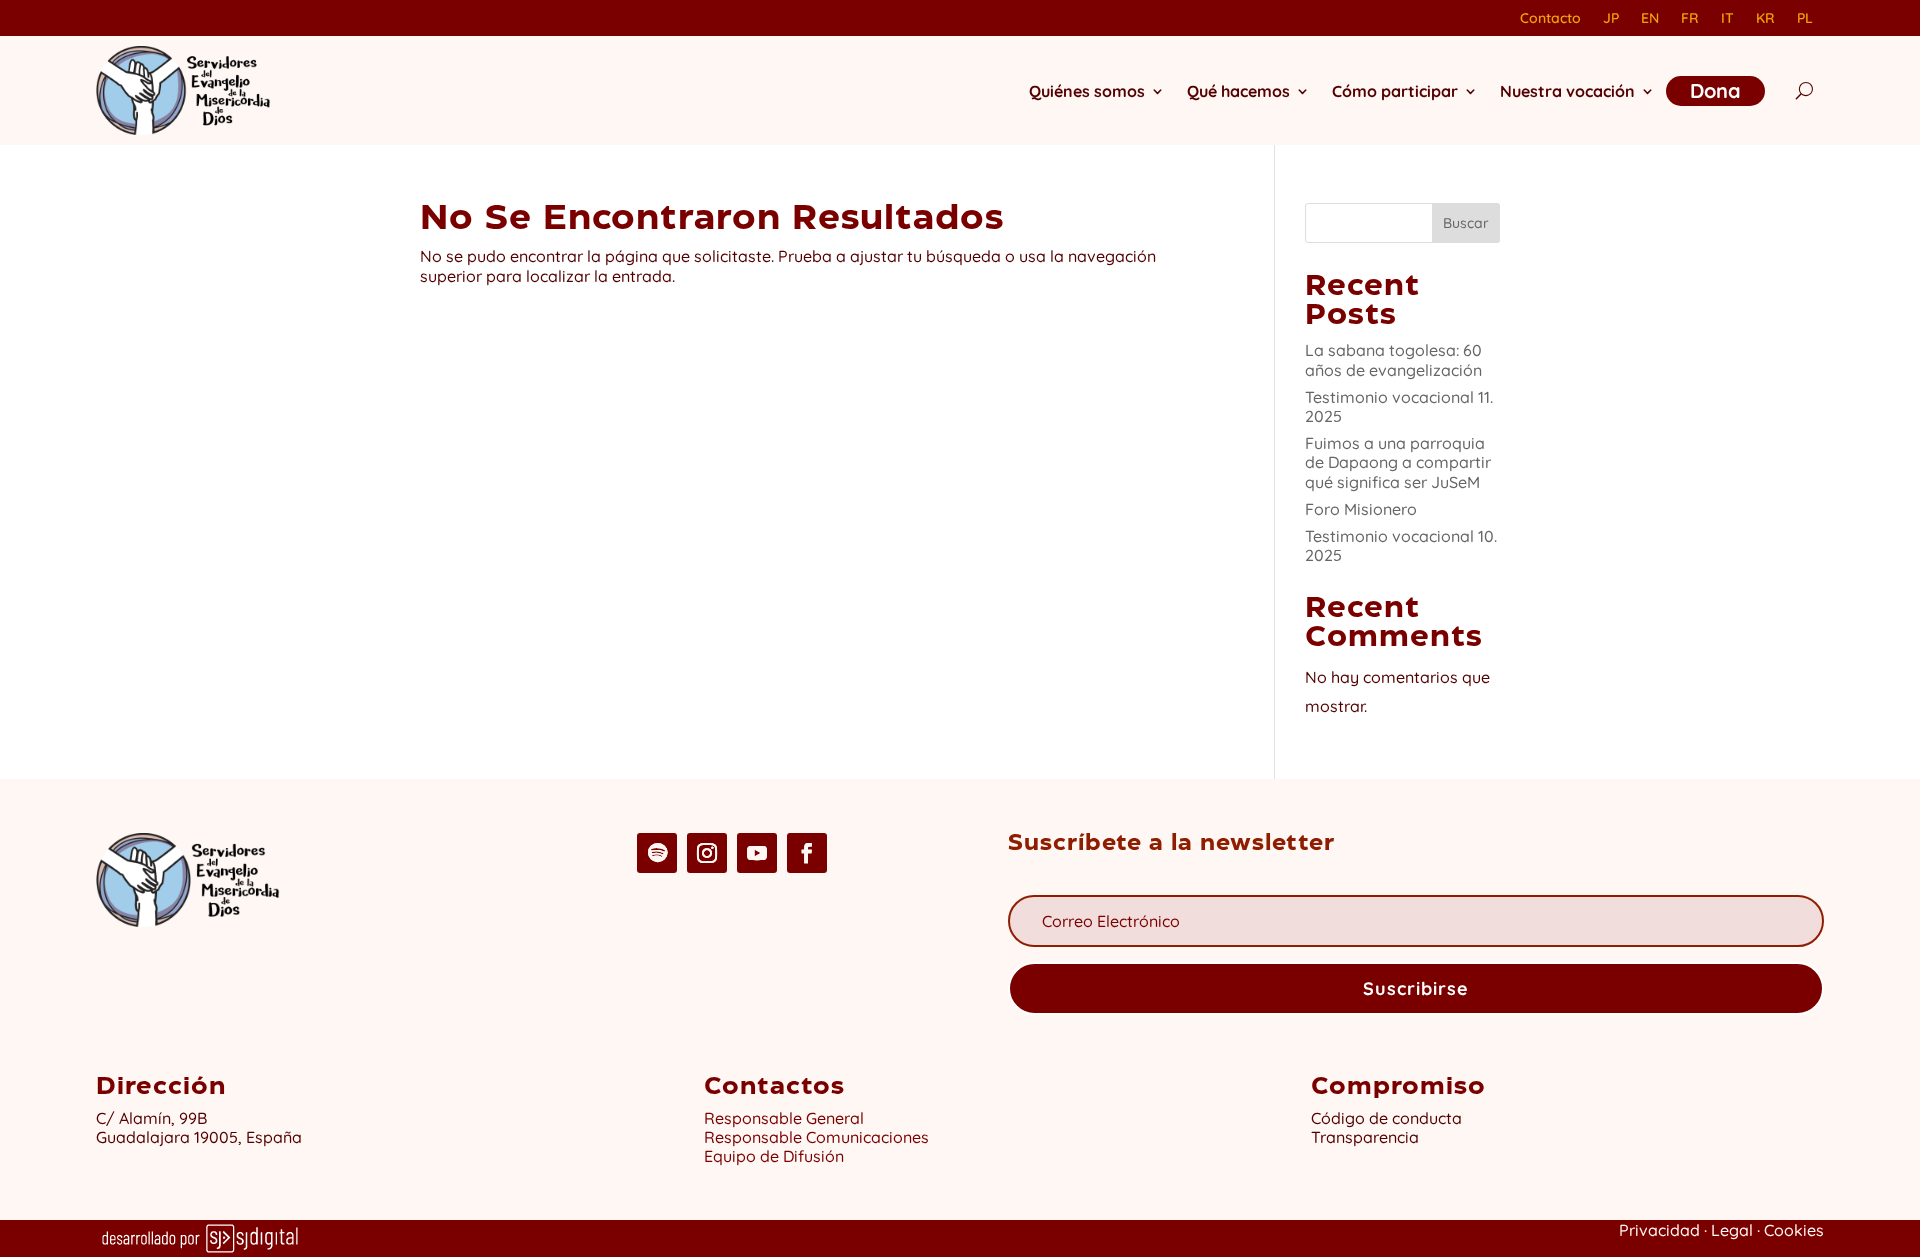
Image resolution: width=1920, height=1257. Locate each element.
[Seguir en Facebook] (807, 853)
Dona (1715, 90)
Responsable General (784, 1118)
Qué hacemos (1238, 91)
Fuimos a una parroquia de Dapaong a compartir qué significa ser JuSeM (1398, 462)
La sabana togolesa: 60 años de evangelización (1393, 359)
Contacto (1550, 19)
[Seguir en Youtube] (757, 853)
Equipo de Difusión (774, 1156)
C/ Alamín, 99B (155, 1118)
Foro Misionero (1361, 509)
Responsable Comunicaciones (816, 1137)
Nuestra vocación (1567, 91)
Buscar (1466, 223)
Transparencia (1365, 1137)
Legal (1732, 1230)
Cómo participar (1395, 91)
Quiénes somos (1087, 91)
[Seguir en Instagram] (707, 853)
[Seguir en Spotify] (657, 853)
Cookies (1794, 1230)
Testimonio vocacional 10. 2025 (1401, 545)
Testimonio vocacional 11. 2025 (1399, 406)
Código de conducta (1386, 1118)
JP (1611, 19)
